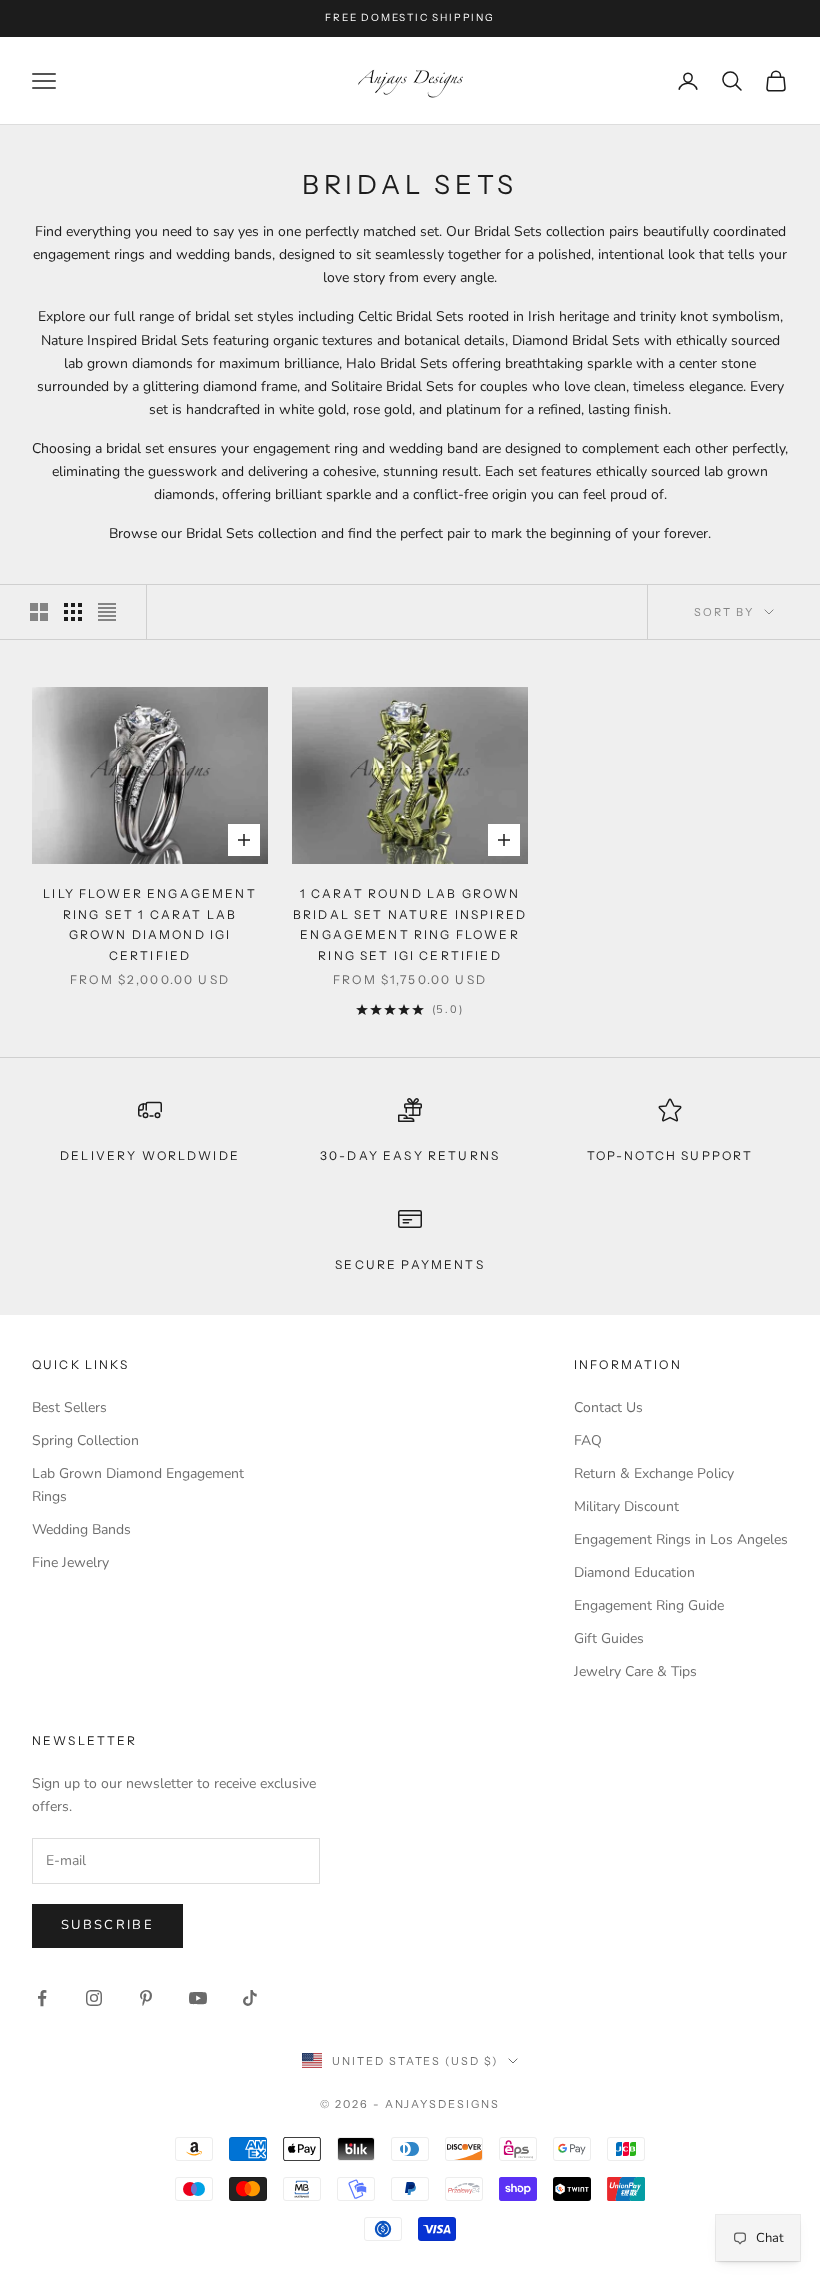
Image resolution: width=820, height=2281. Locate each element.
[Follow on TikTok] (250, 1998)
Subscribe (107, 1925)
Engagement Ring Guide (649, 1605)
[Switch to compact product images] (107, 612)
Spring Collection (85, 1440)
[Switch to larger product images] (39, 612)
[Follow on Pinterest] (146, 1998)
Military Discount (626, 1506)
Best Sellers (69, 1407)
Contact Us (608, 1407)
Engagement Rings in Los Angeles (681, 1539)
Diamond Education (634, 1572)
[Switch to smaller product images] (73, 612)
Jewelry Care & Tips (635, 1671)
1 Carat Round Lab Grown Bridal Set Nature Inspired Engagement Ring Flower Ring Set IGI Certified (410, 924)
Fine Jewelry (70, 1562)
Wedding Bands (81, 1529)
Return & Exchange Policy (654, 1473)
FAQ (588, 1440)
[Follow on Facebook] (42, 1998)
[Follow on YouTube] (198, 1998)
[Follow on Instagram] (94, 1998)
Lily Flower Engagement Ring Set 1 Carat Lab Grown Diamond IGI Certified (150, 924)
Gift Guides (609, 1638)
